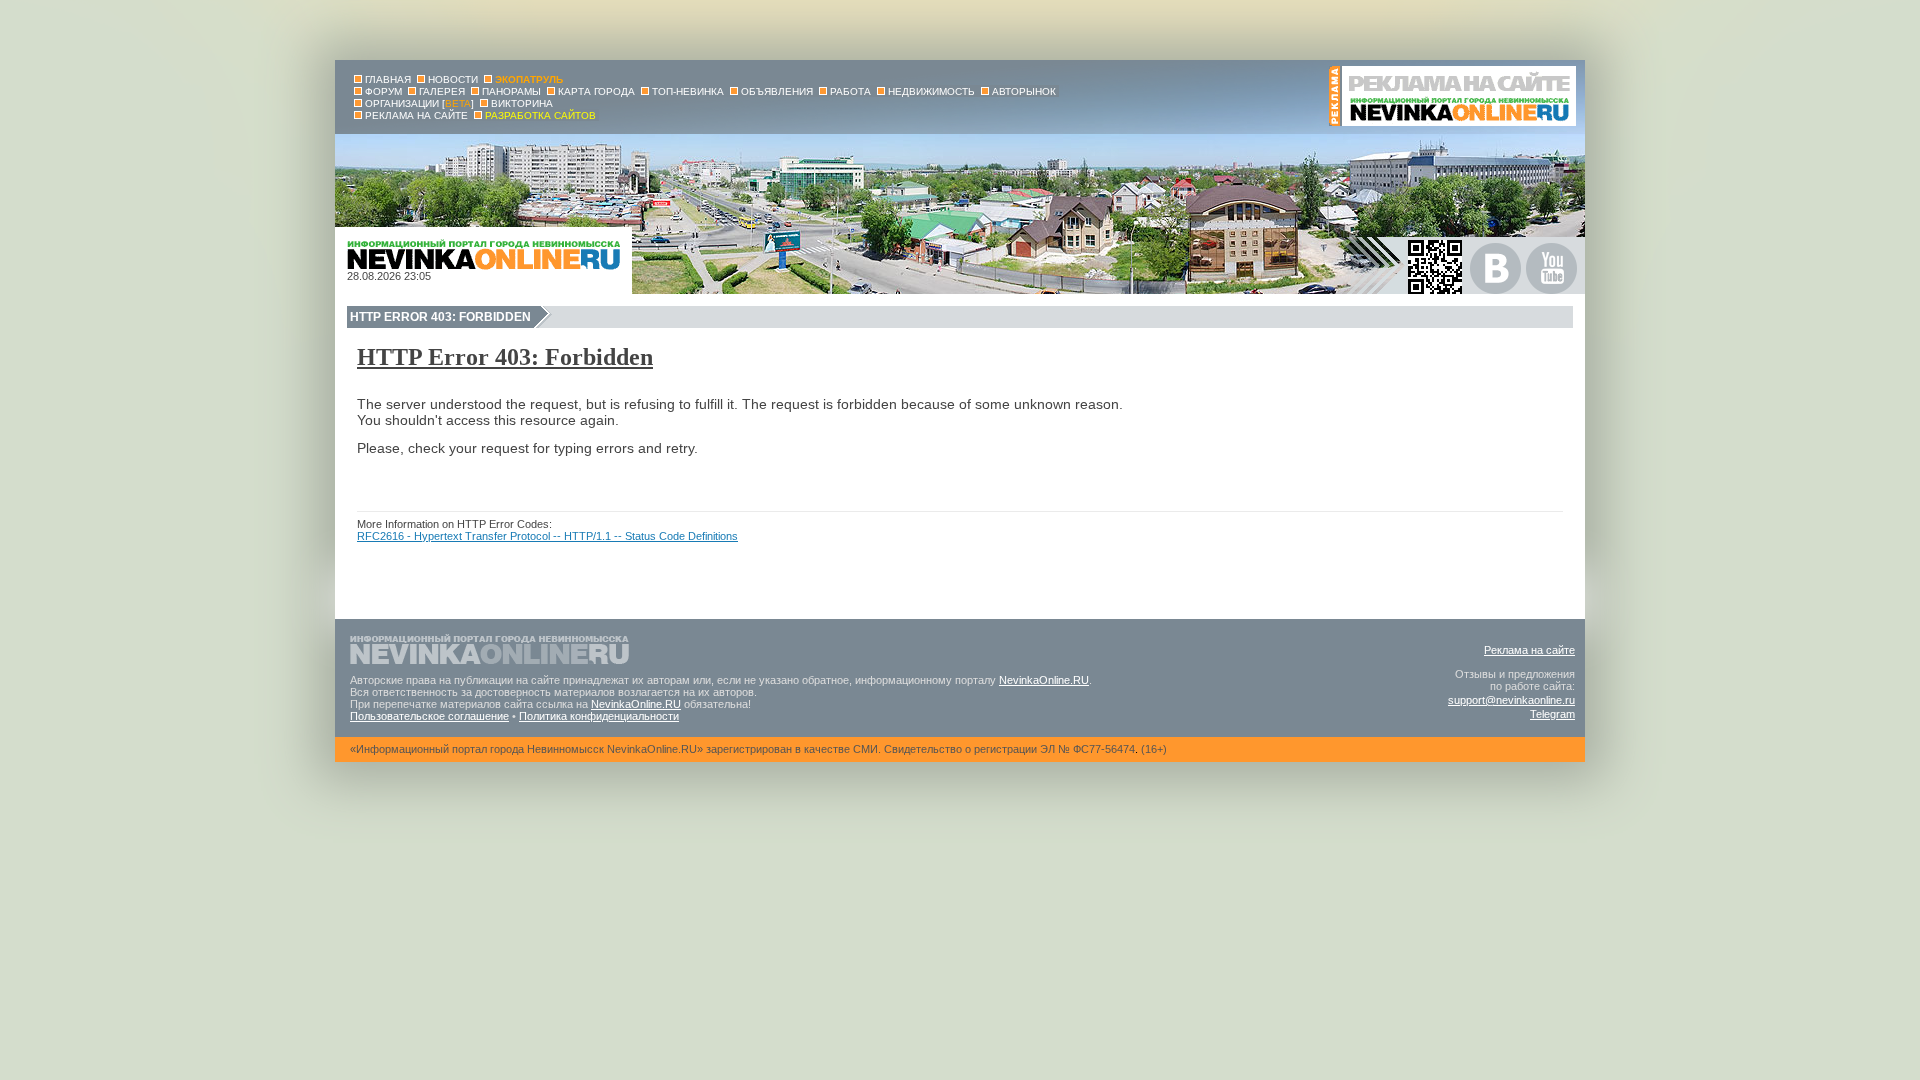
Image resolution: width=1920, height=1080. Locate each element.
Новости (453, 79)
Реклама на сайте (1529, 650)
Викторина (522, 103)
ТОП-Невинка (688, 91)
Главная (388, 79)
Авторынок (1024, 91)
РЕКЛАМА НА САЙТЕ (416, 115)
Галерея (442, 91)
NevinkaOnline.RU (1044, 680)
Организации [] (419, 103)
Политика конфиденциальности (599, 716)
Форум (383, 91)
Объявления (777, 91)
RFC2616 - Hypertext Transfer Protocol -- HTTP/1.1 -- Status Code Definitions (547, 536)
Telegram (1552, 714)
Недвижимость (931, 91)
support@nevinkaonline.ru (1511, 700)
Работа (850, 91)
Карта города (596, 91)
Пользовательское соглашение (429, 716)
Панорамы (511, 91)
